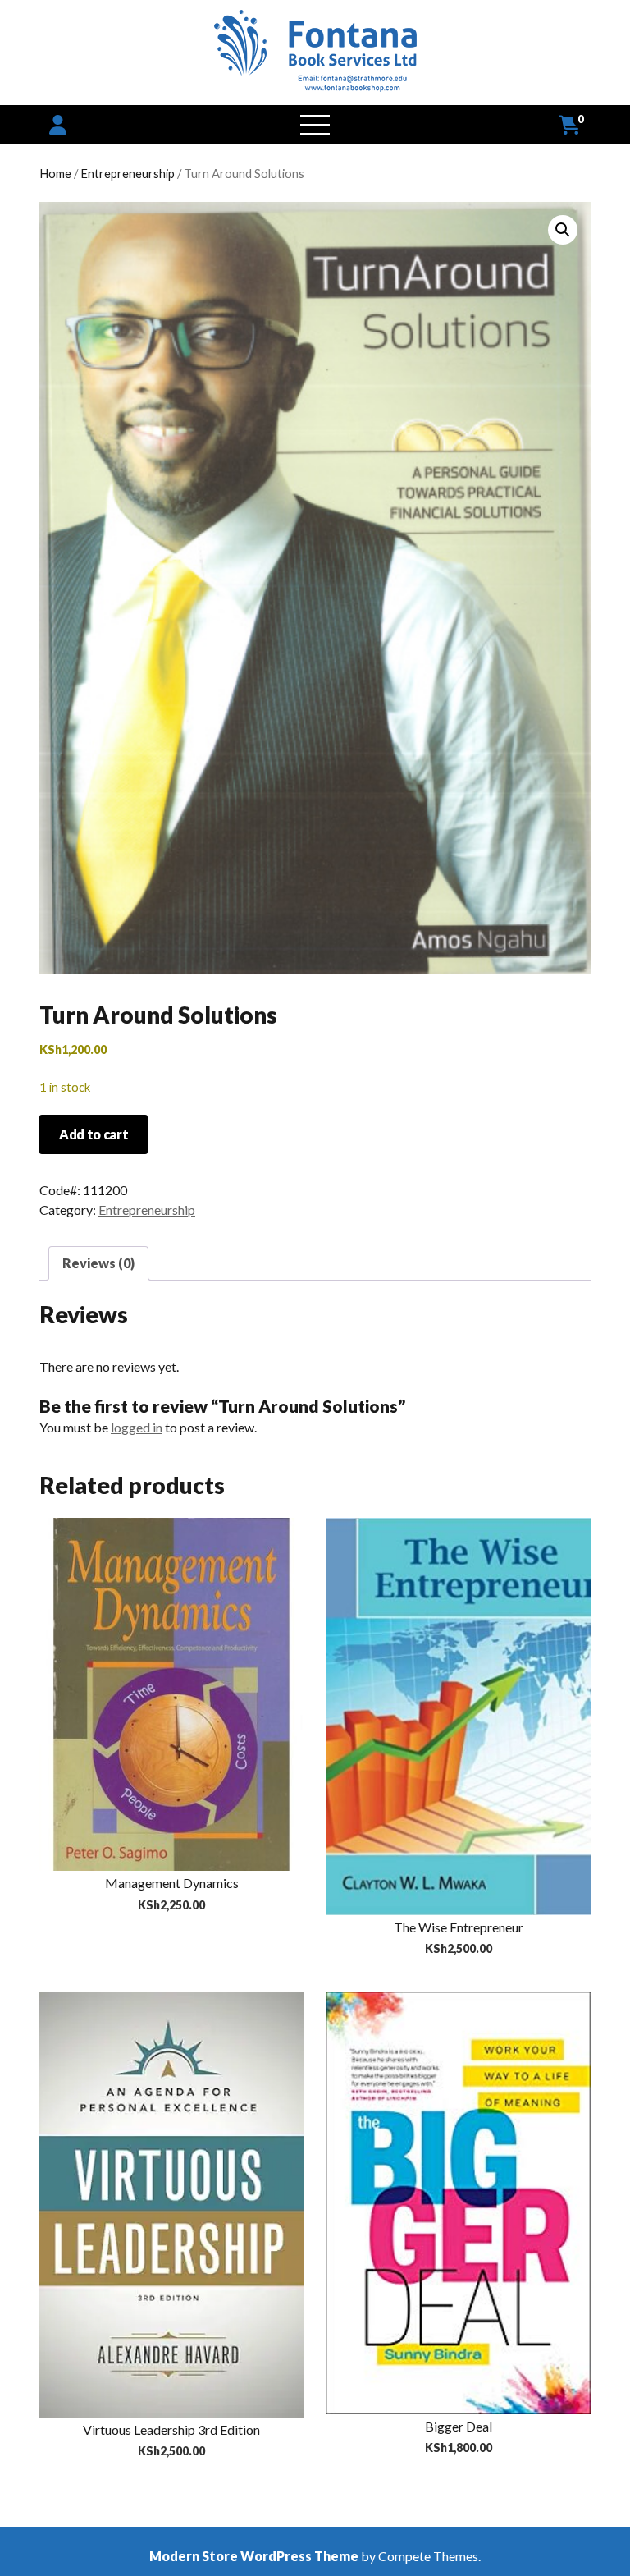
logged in (137, 1427)
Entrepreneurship (128, 173)
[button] (563, 230)
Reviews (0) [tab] (98, 1263)
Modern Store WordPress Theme (254, 2556)
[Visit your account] (58, 124)
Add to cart (94, 1134)
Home (55, 173)
